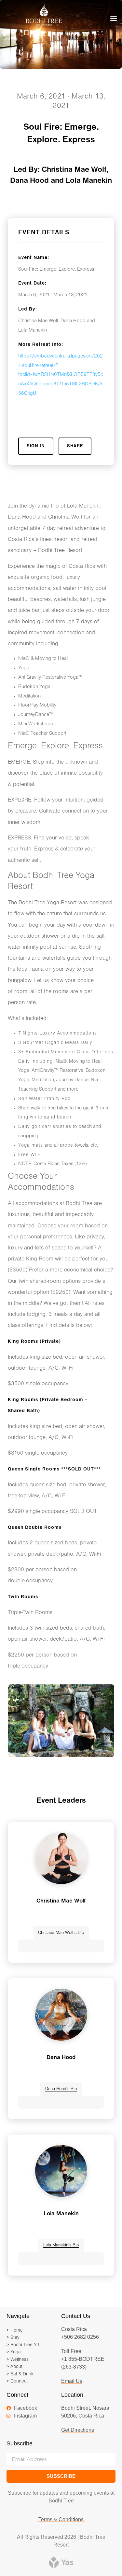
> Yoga (14, 2352)
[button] (113, 18)
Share (75, 446)
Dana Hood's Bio (61, 2089)
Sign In (36, 446)
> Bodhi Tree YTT (24, 2345)
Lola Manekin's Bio (61, 2245)
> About (14, 2367)
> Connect (17, 2381)
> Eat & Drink (20, 2374)
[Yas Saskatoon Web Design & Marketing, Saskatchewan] (61, 2562)
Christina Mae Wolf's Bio (61, 1933)
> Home (15, 2330)
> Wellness (18, 2360)
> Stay (13, 2338)
